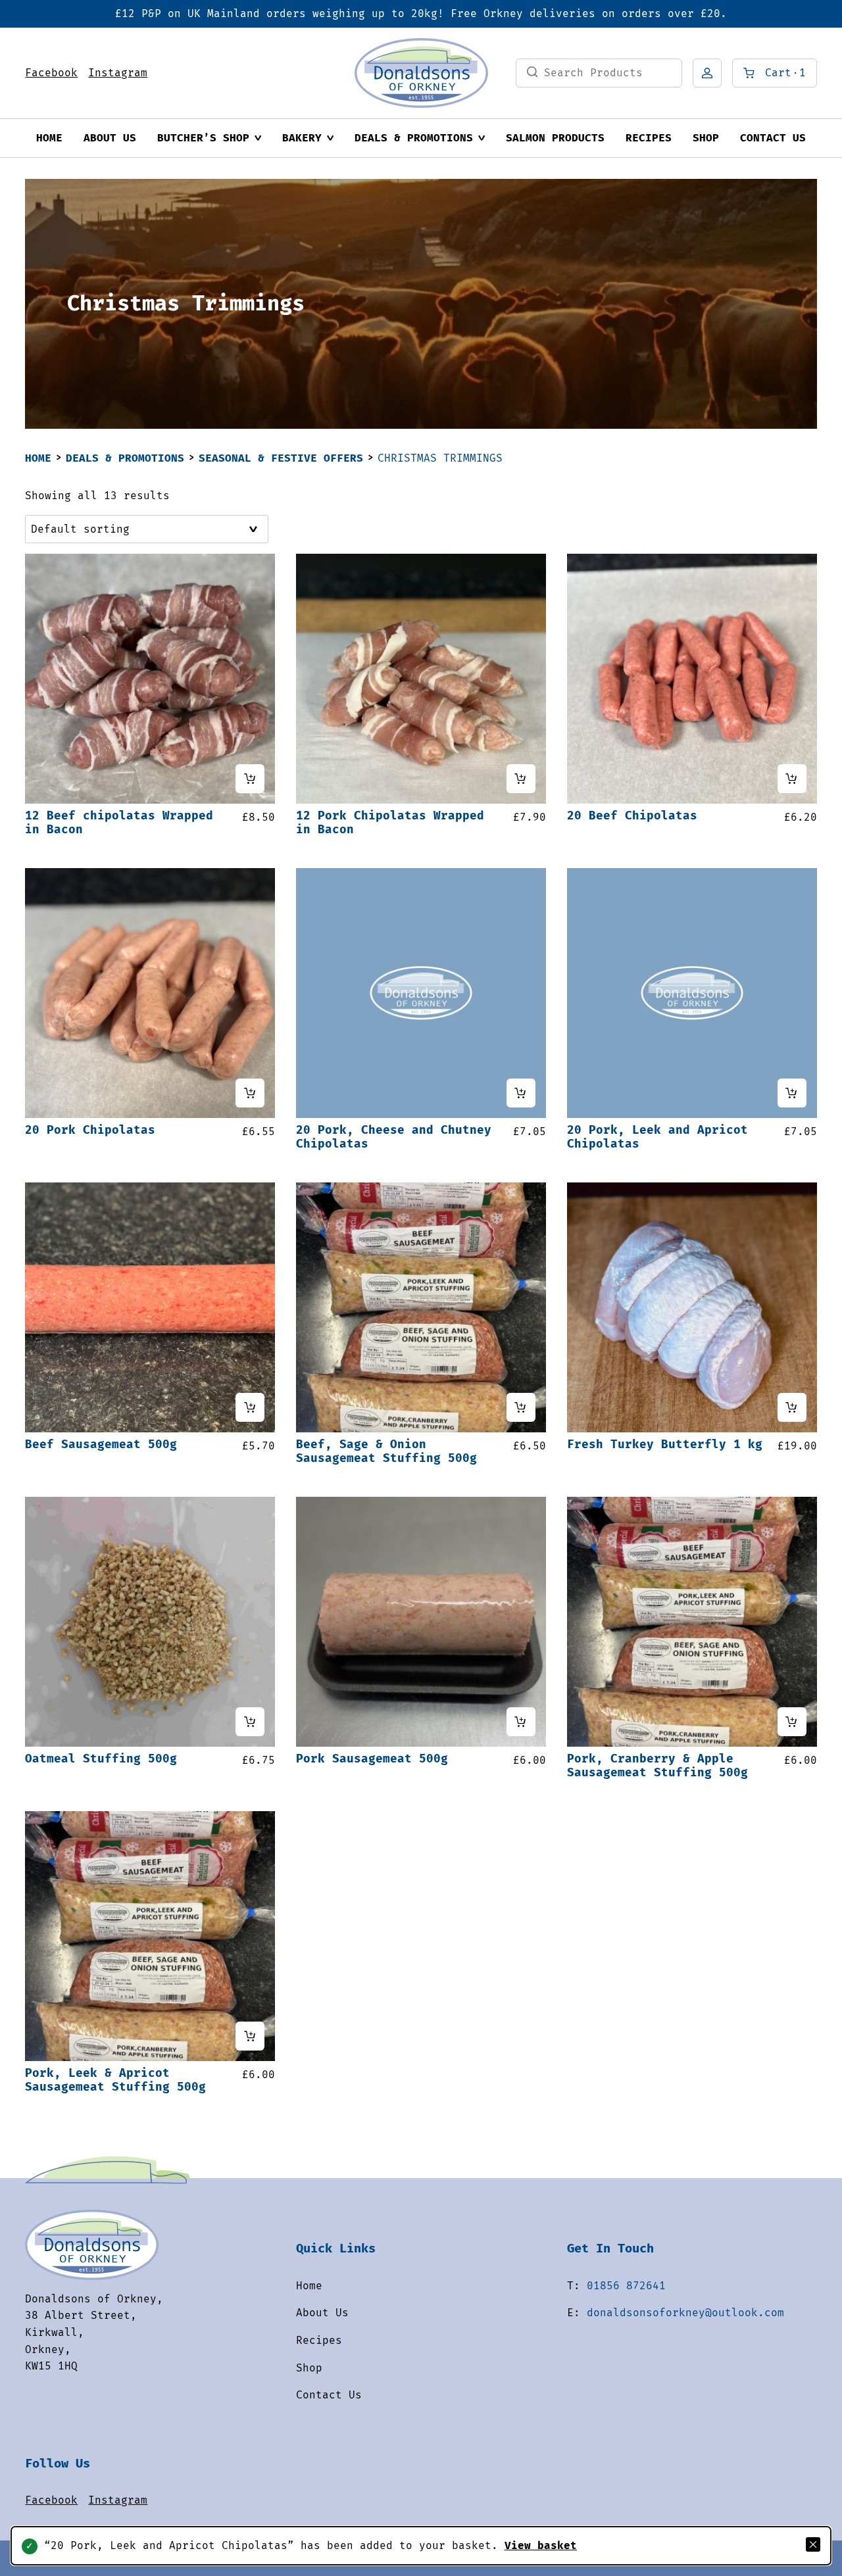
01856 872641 (626, 2286)
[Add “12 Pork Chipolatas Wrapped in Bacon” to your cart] (521, 779)
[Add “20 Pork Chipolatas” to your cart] (250, 1093)
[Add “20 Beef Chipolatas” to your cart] (792, 779)
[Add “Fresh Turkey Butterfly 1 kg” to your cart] (792, 1407)
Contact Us (773, 138)
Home (49, 138)
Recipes (649, 138)
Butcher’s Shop (203, 138)
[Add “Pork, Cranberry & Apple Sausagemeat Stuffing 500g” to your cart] (792, 1722)
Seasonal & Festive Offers (281, 458)
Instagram (118, 73)
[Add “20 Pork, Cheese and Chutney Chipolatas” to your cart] (521, 1093)
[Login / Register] (707, 73)
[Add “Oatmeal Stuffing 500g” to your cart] (250, 1722)
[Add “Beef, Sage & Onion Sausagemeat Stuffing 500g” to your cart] (521, 1407)
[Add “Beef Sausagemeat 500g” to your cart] (250, 1407)
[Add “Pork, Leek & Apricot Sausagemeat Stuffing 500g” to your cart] (250, 2036)
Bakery (302, 138)
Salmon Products (555, 138)
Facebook (51, 73)
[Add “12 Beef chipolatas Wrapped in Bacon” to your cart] (250, 779)
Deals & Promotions (414, 138)
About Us (110, 138)
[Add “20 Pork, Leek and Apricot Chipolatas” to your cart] (792, 1093)
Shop (706, 138)
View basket (541, 2545)
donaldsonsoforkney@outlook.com (685, 2313)
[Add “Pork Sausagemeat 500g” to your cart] (521, 1722)
